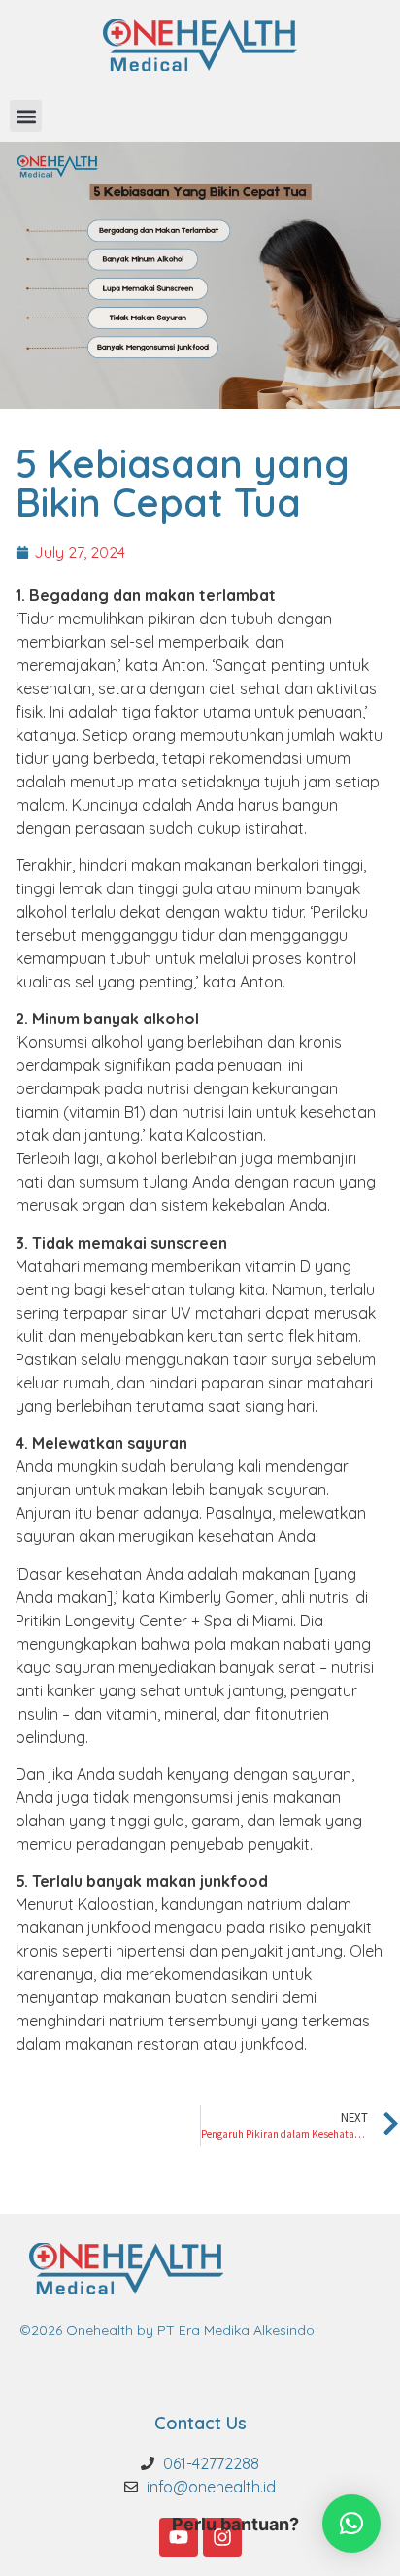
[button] (26, 116)
